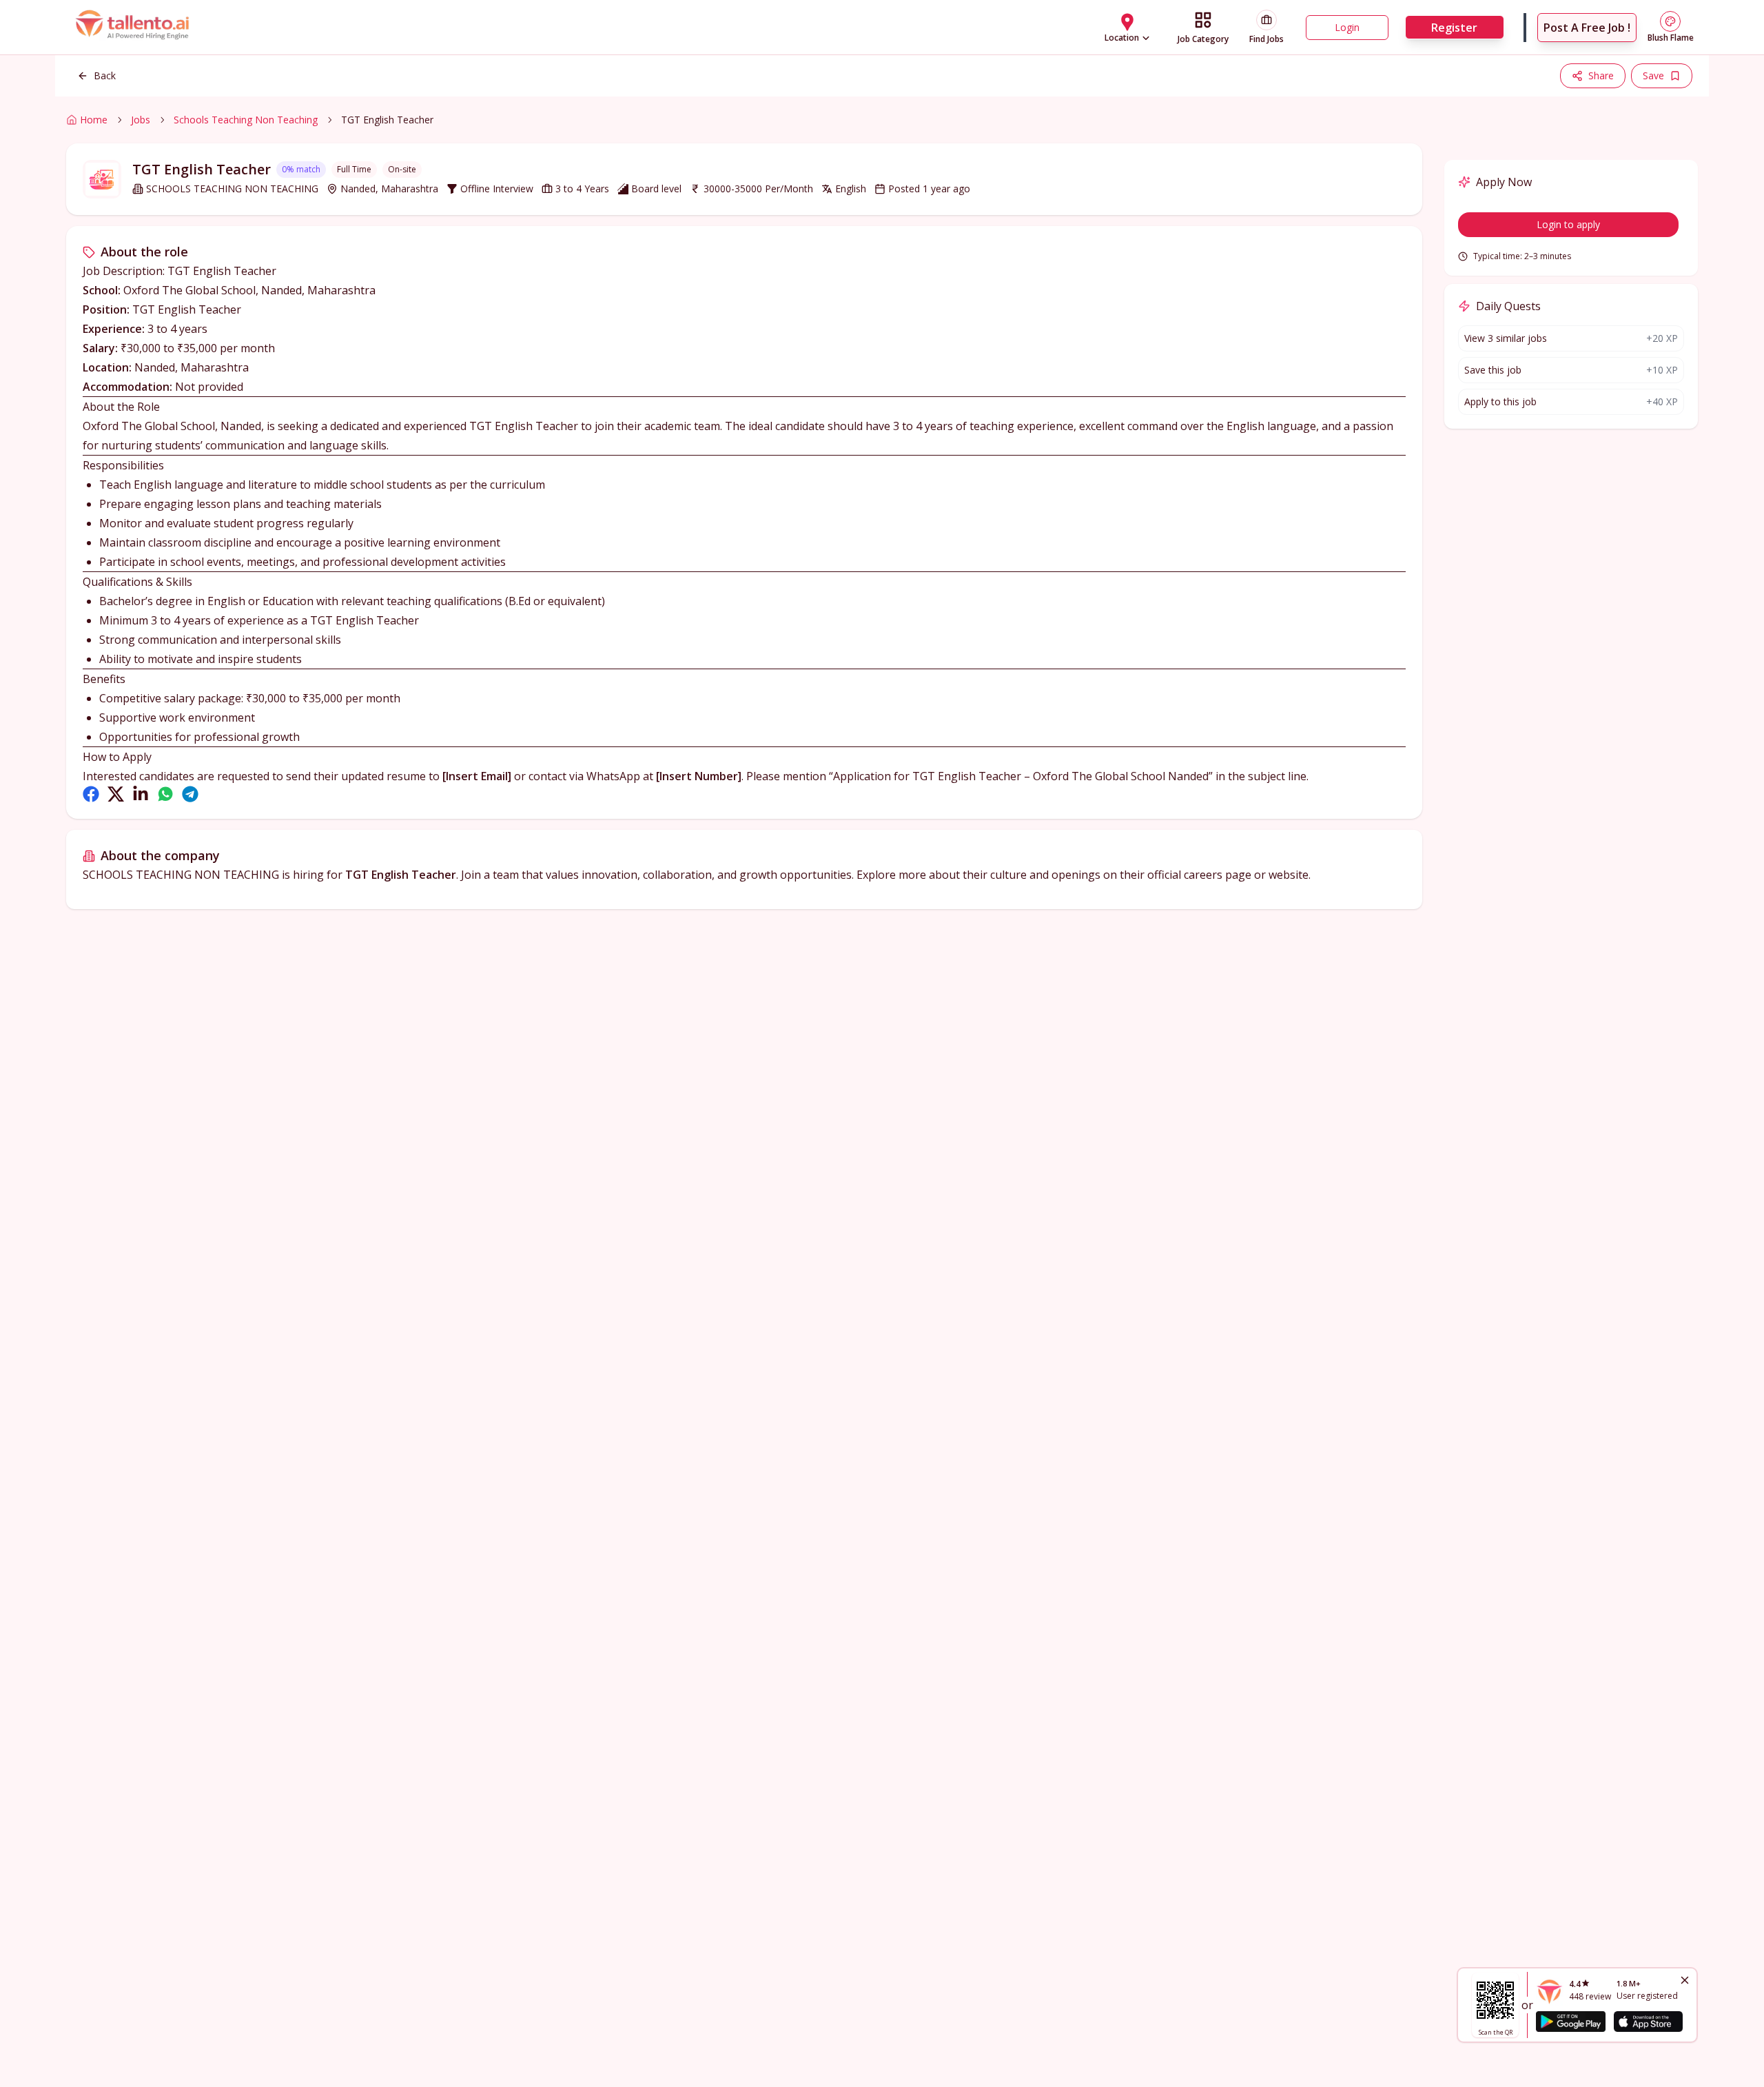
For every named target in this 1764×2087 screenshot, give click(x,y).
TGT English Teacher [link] (387, 120)
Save (1653, 75)
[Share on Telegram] (190, 794)
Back (105, 75)
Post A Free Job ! (1587, 28)
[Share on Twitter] (116, 794)
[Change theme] (1670, 21)
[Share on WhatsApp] (165, 794)
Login (1347, 27)
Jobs (141, 120)
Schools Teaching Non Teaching (246, 120)
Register (1454, 28)
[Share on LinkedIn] (141, 794)
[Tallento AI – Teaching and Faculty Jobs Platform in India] (134, 27)
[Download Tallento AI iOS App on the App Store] (1648, 2022)
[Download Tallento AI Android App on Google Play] (1570, 2022)
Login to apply (1568, 224)
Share (1601, 75)
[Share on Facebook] (91, 794)
